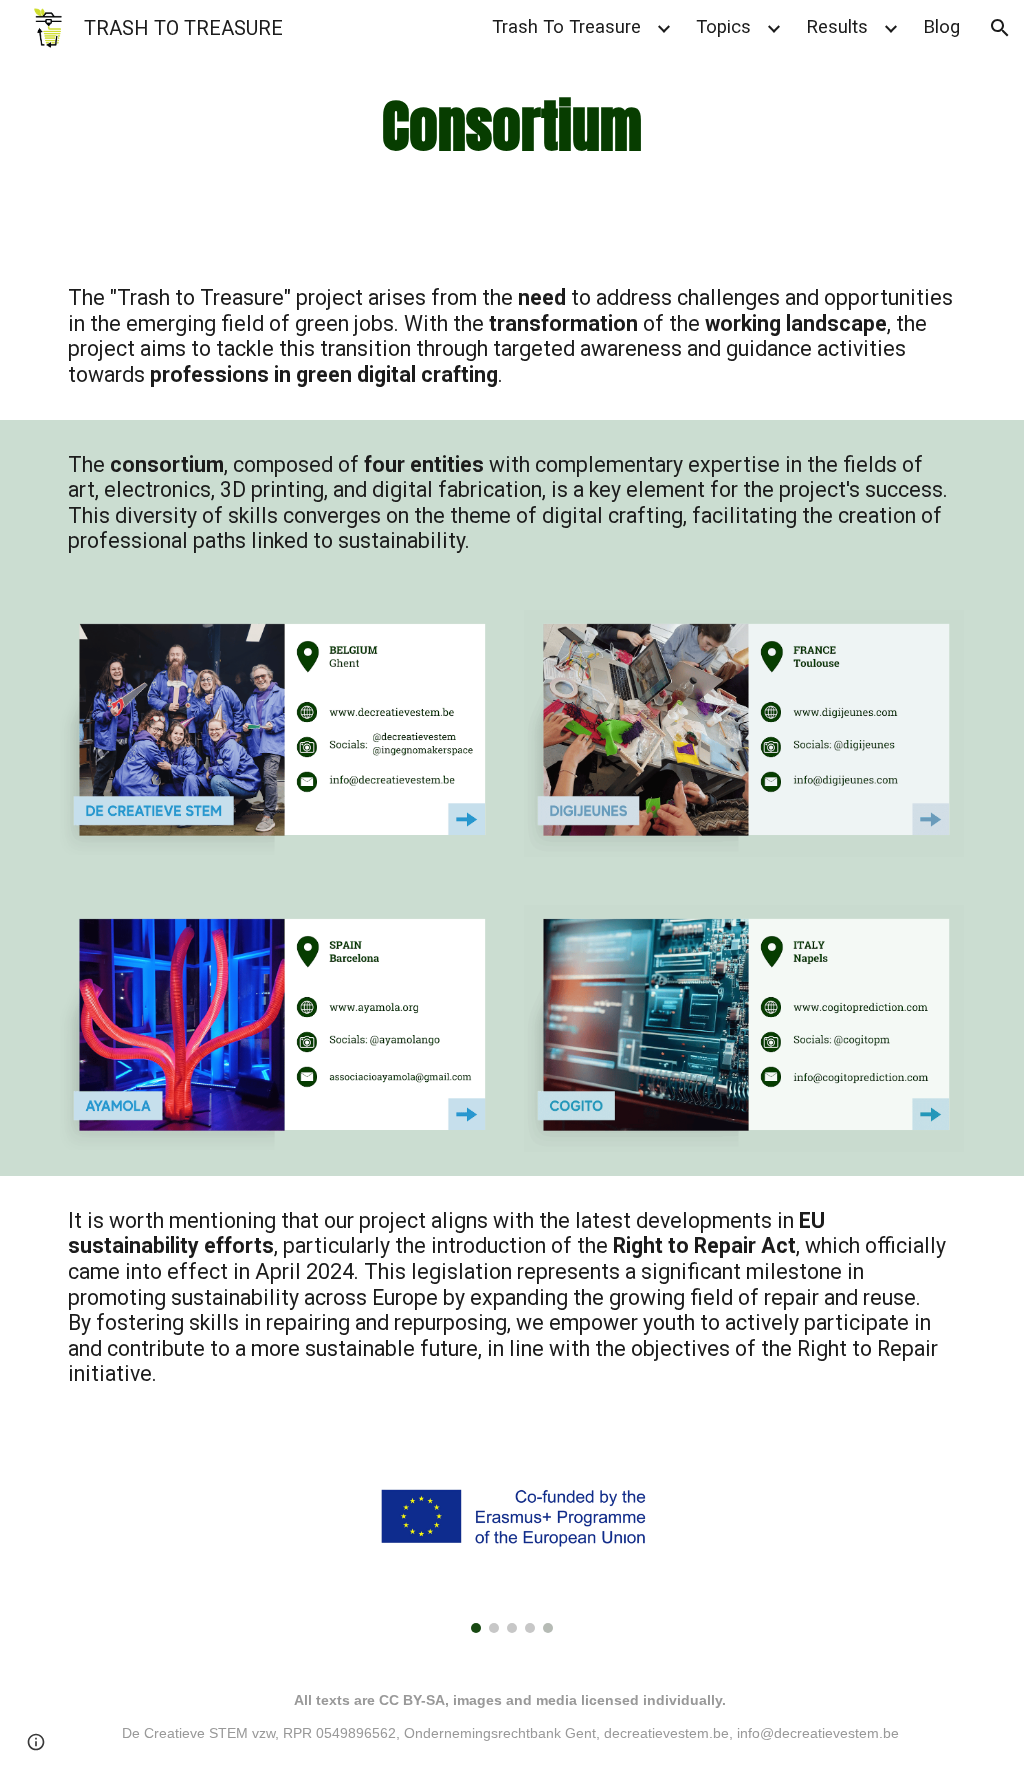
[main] (512, 126)
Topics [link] (723, 27)
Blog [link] (941, 27)
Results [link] (837, 27)
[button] (1000, 28)
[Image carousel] (512, 1538)
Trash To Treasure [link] (566, 27)
